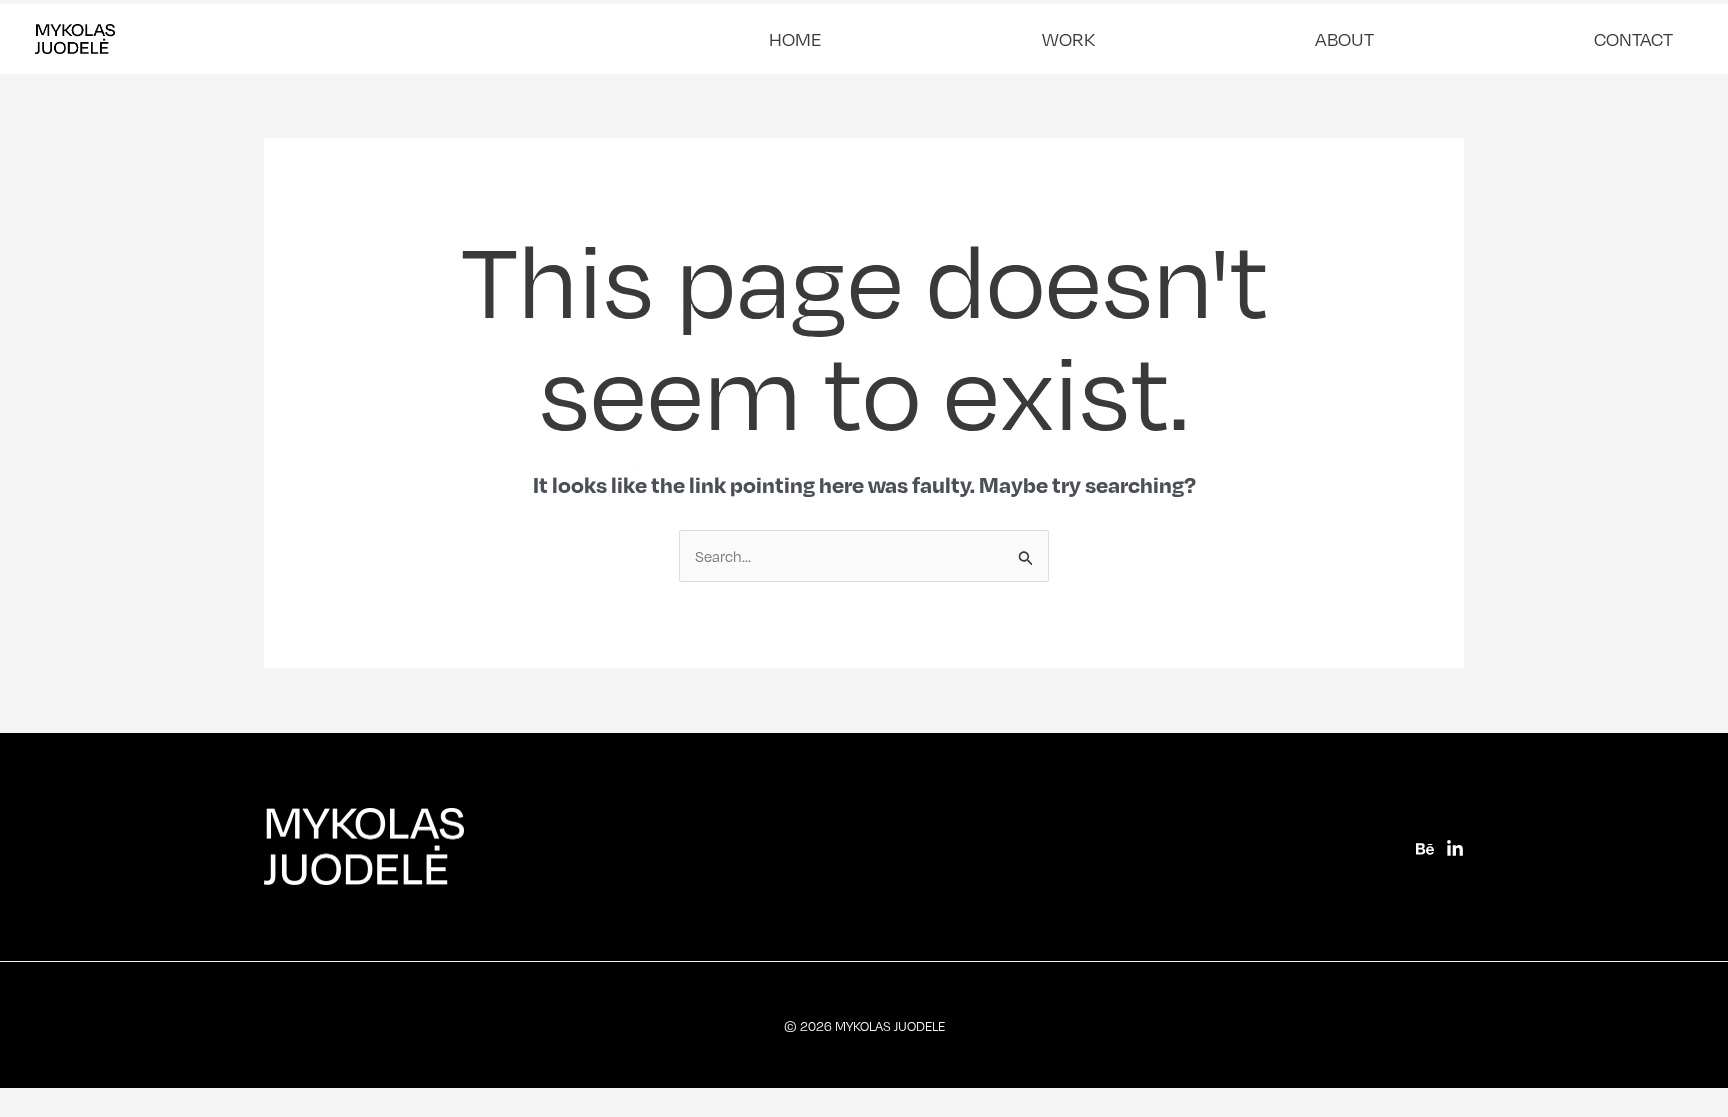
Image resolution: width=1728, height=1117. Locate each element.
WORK (1068, 39)
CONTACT (1633, 39)
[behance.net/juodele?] (1425, 849)
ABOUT (1344, 39)
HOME (795, 39)
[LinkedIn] (1455, 849)
